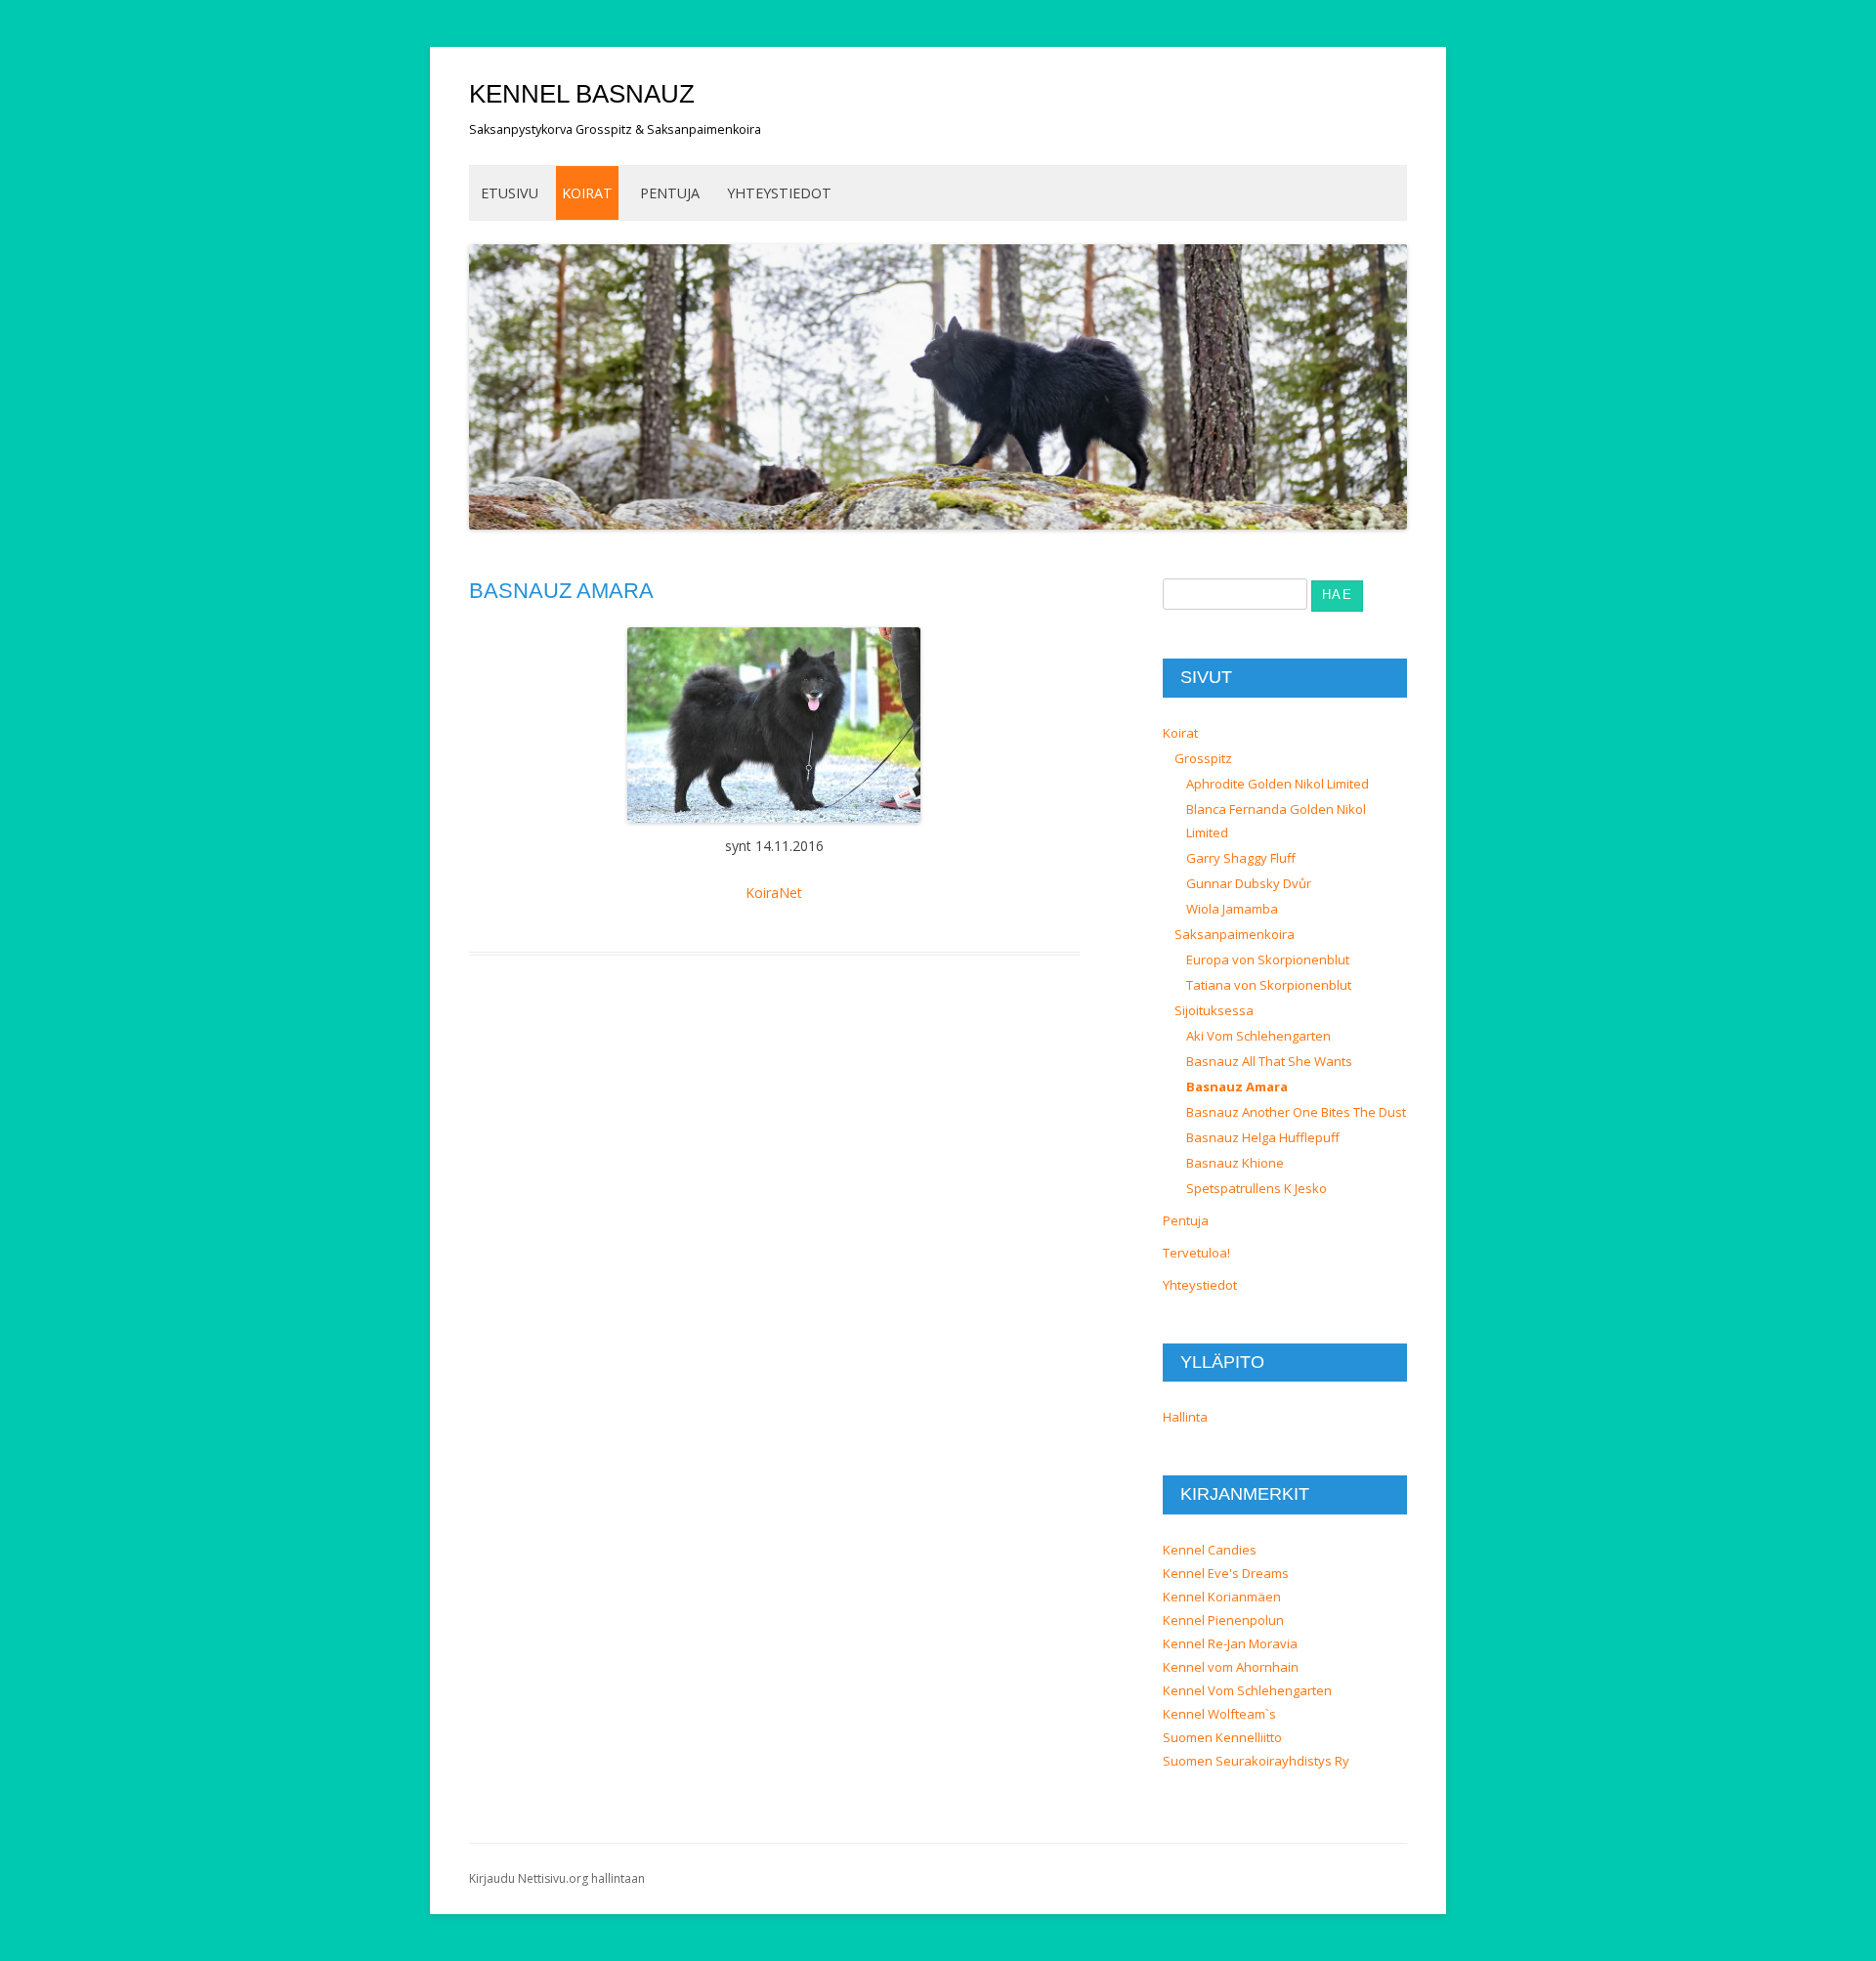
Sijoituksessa (1214, 1010)
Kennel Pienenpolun (1223, 1620)
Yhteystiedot (779, 193)
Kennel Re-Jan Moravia (1230, 1643)
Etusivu (510, 193)
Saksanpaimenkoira (1235, 934)
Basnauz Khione (1235, 1163)
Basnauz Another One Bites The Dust (1296, 1112)
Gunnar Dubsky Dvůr (1249, 883)
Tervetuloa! (1196, 1253)
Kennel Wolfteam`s (1219, 1714)
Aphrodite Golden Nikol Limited (1278, 784)
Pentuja (670, 193)
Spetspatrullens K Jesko (1257, 1188)
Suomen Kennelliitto (1222, 1737)
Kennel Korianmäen (1222, 1597)
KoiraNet (774, 893)
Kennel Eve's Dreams (1226, 1573)
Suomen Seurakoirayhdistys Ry (1256, 1761)
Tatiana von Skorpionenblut (1269, 985)
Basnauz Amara (1237, 1087)
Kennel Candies (1210, 1550)
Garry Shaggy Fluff (1241, 858)
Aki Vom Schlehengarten (1258, 1036)
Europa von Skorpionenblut (1268, 959)
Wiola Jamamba (1232, 909)
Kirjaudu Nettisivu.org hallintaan (557, 1878)
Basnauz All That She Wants (1269, 1061)
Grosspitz (1203, 758)
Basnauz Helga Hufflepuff (1263, 1137)
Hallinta (1185, 1417)
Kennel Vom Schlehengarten (1247, 1690)
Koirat (587, 193)
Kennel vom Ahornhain (1231, 1667)
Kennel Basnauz (582, 94)
